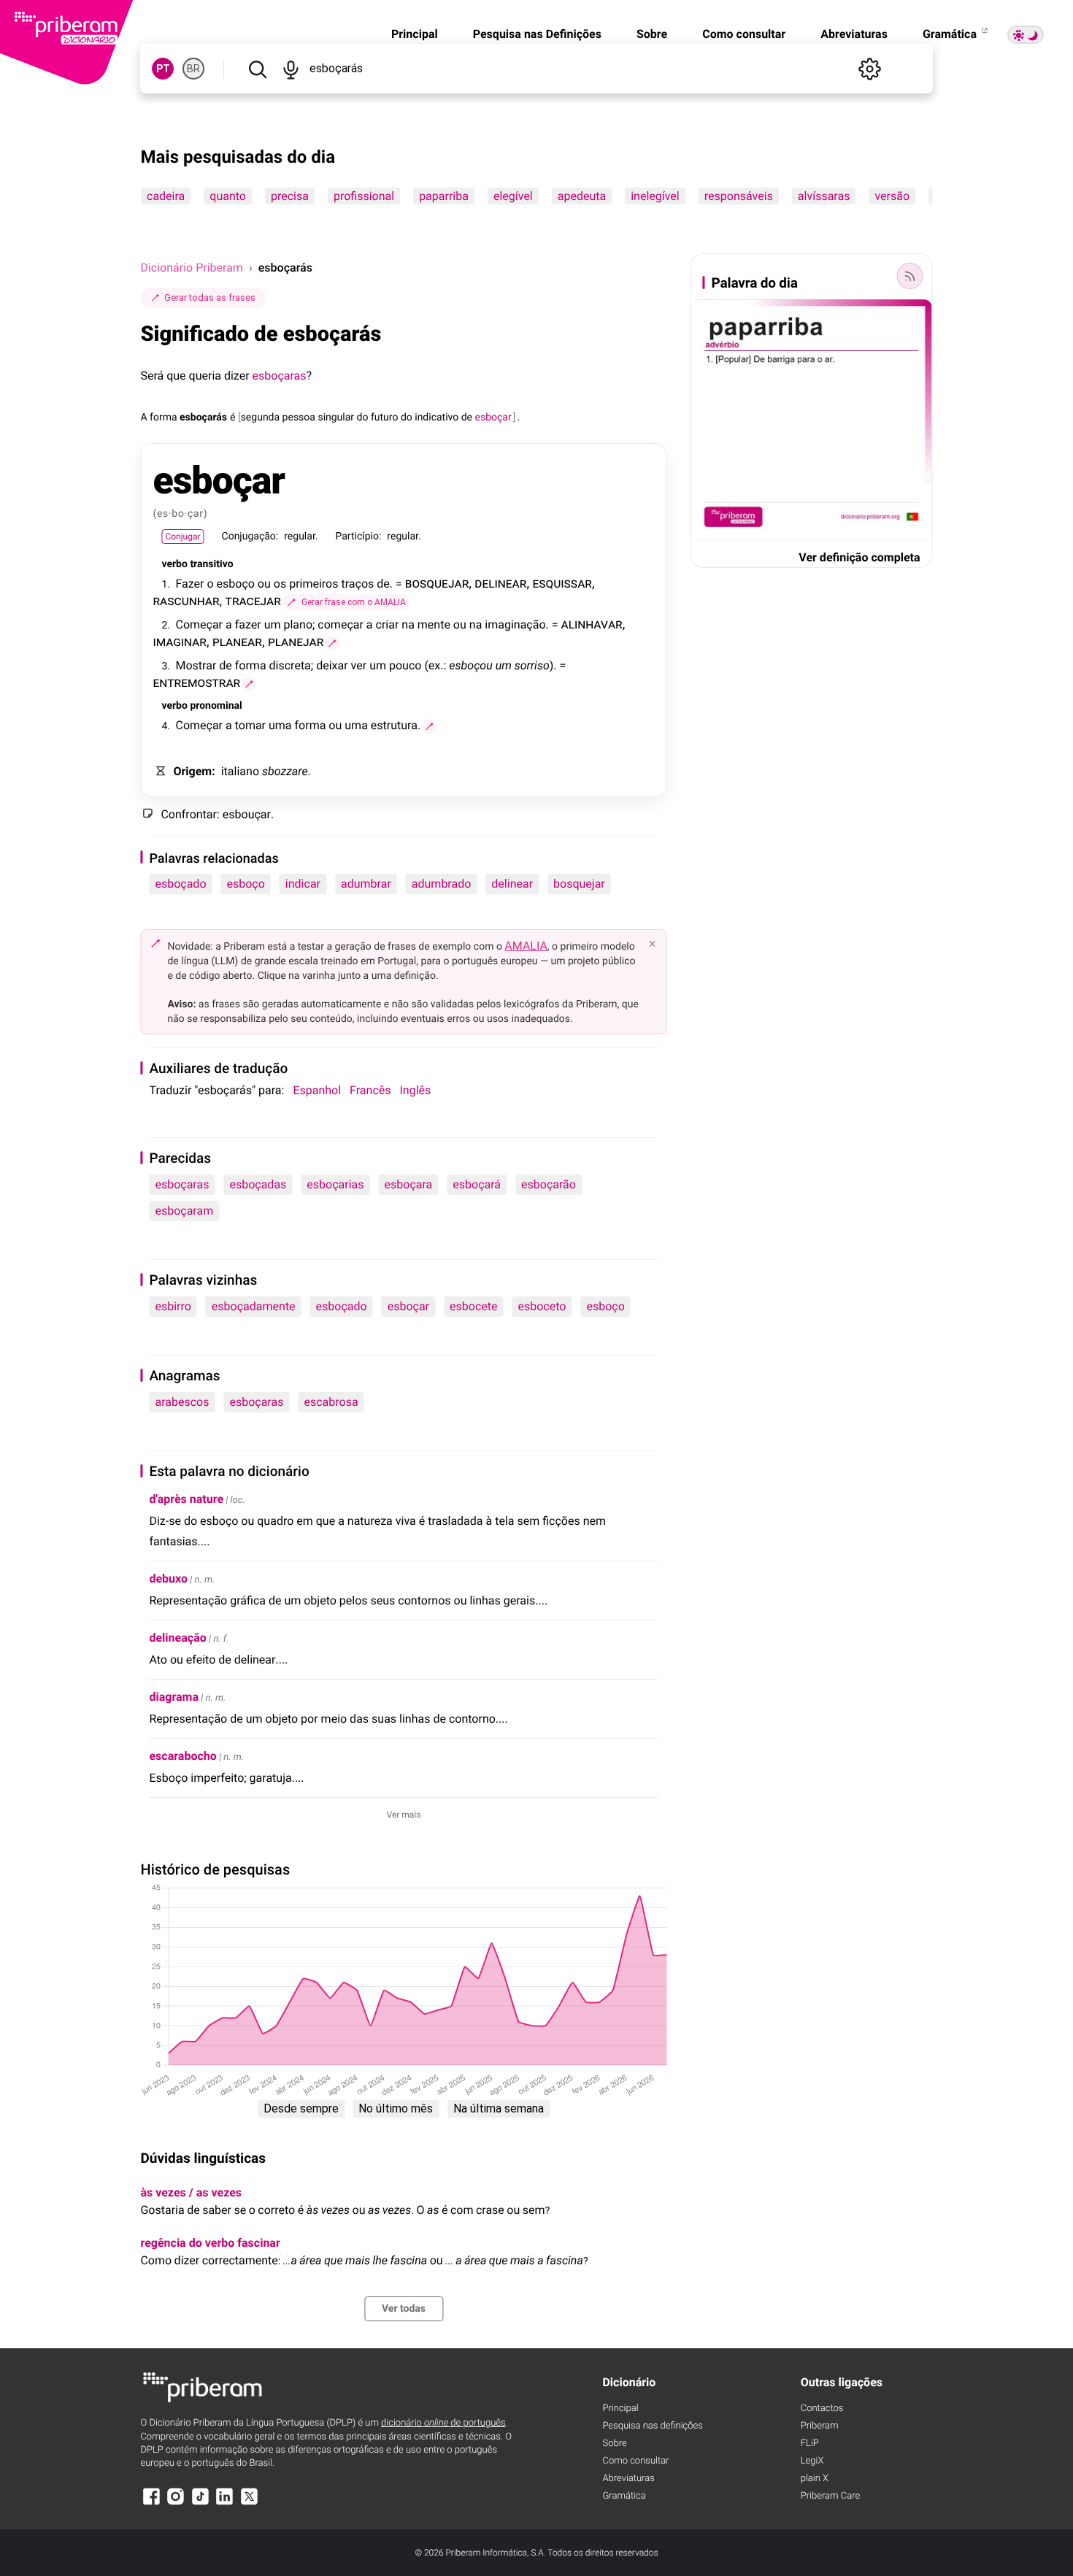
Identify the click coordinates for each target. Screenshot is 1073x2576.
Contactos (822, 2408)
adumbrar (366, 884)
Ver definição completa (859, 557)
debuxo (168, 1579)
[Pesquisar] (257, 69)
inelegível (656, 196)
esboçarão (549, 1184)
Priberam (820, 2426)
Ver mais (404, 1815)
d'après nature (186, 1499)
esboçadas (258, 1184)
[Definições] (870, 69)
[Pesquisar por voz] (291, 69)
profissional (364, 196)
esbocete (473, 1306)
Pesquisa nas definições (652, 2426)
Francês (370, 1090)
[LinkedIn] (225, 2503)
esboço (246, 884)
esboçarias (335, 1184)
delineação (177, 1638)
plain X (815, 2479)
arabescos (182, 1402)
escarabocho (182, 1756)
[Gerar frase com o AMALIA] (332, 643)
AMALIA (526, 946)
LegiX (812, 2461)
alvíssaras (824, 196)
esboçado (180, 884)
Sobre (652, 34)
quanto (228, 196)
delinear (512, 884)
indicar (303, 884)
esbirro (173, 1306)
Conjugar (182, 537)
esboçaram (184, 1211)
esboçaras (280, 376)
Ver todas (404, 2309)
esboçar (408, 1306)
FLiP (810, 2444)
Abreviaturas (854, 34)
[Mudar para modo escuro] (1026, 35)
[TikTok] (200, 2503)
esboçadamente (254, 1306)
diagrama (174, 1697)
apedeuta (582, 196)
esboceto (542, 1306)
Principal (415, 34)
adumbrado (442, 884)
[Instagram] (176, 2503)
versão (893, 196)
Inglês (416, 1090)
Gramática (951, 34)
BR (193, 69)
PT (163, 69)
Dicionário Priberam (191, 268)
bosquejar (579, 884)
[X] (249, 2503)
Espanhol (317, 1090)
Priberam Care (830, 2496)
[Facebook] (151, 2503)
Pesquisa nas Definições (537, 34)
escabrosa (331, 1402)
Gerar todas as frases (210, 297)
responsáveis (739, 196)
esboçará (477, 1184)
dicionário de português (443, 2423)
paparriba (445, 196)
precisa (290, 196)
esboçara (409, 1184)
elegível (513, 196)
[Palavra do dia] (910, 276)
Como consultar (744, 34)
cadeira (166, 196)
